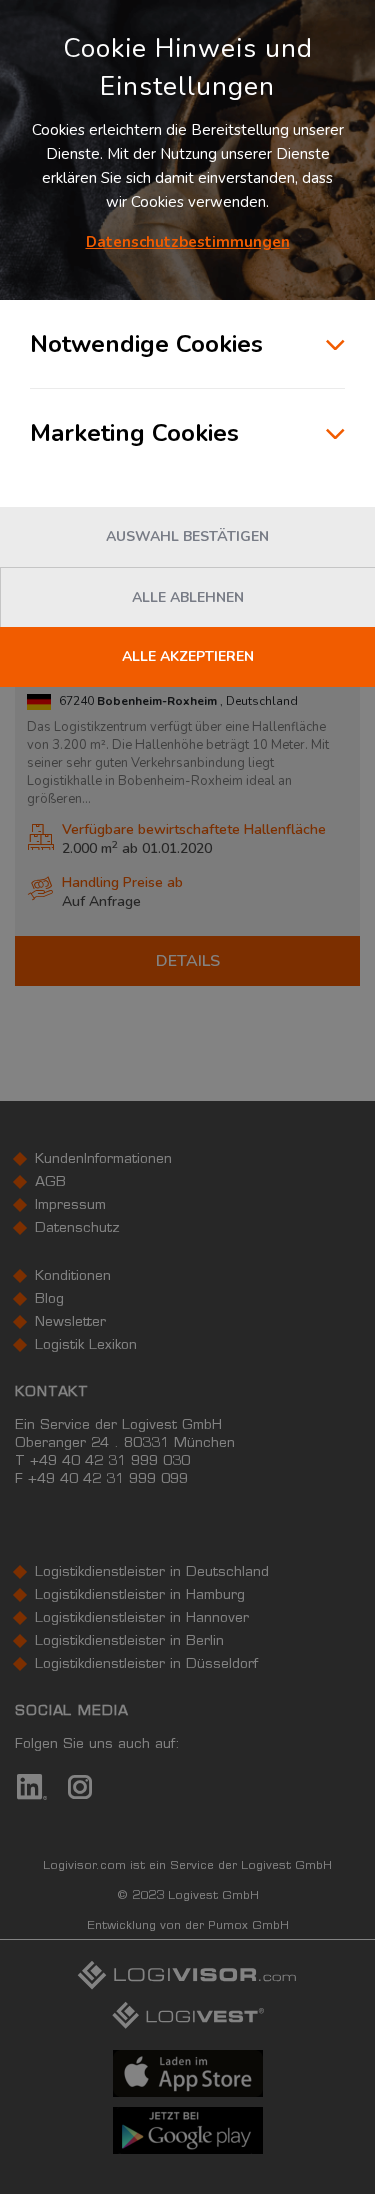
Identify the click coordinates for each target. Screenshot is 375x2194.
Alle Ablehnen (188, 597)
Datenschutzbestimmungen (188, 242)
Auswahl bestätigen (187, 536)
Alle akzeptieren (188, 656)
